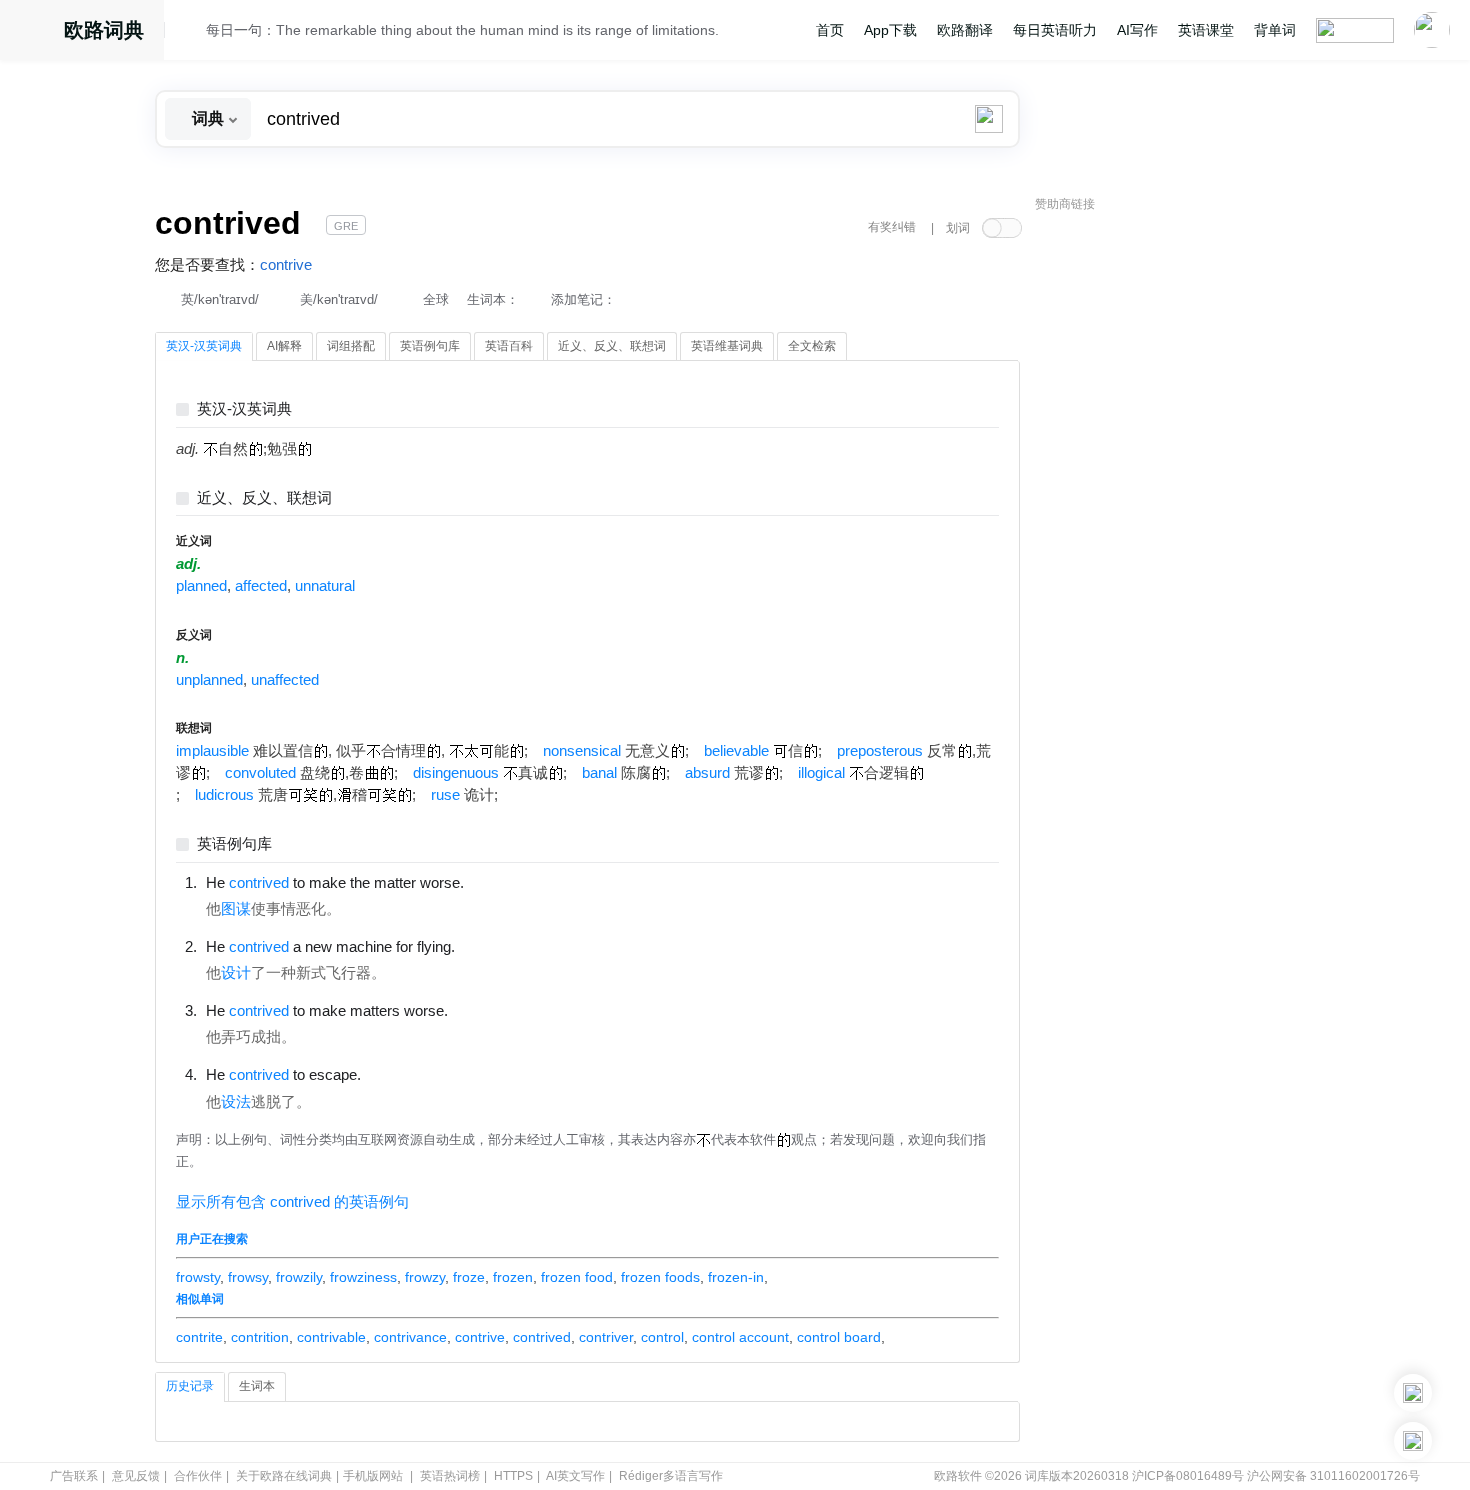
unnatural (325, 586)
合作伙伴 (198, 1476)
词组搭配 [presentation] (351, 346)
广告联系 (74, 1476)
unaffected (285, 680)
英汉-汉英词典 (244, 409)
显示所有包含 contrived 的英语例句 (292, 1202)
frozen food (577, 1277)
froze (469, 1277)
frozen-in (736, 1277)
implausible (212, 751)
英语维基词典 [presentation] (727, 346)
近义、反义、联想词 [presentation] (612, 346)
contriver (606, 1337)
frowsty (198, 1277)
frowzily (299, 1277)
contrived (542, 1337)
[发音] (191, 33)
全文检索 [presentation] (812, 346)
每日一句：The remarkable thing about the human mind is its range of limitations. (462, 30)
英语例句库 (234, 844)
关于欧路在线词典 (284, 1476)
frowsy (248, 1277)
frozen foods (660, 1277)
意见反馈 (136, 1476)
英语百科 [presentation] (509, 346)
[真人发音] (498, 882)
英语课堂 (1206, 30)
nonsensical (582, 751)
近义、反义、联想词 (264, 498)
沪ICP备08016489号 (1188, 1476)
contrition (260, 1337)
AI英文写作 (575, 1476)
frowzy (425, 1277)
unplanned (209, 680)
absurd (707, 773)
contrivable (331, 1337)
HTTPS (513, 1476)
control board (839, 1337)
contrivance (410, 1337)
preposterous (880, 751)
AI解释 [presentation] (284, 346)
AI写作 (1137, 30)
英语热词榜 (450, 1476)
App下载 (890, 30)
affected (261, 586)
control (662, 1337)
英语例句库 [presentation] (430, 346)
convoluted (260, 773)
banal (599, 773)
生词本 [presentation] (257, 1386)
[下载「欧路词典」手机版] (1413, 1393)
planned (201, 586)
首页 (830, 30)
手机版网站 (373, 1476)
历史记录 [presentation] (190, 1386)
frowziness (363, 1277)
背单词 (1275, 30)
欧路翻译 (965, 30)
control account (740, 1337)
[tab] (204, 347)
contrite (199, 1337)
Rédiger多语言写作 (671, 1476)
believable (736, 751)
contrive (286, 265)
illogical (821, 773)
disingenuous (456, 773)
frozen (513, 1277)
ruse (445, 795)
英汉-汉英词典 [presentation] (204, 346)
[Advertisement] (1185, 525)
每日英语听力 (1055, 30)
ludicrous (224, 795)
